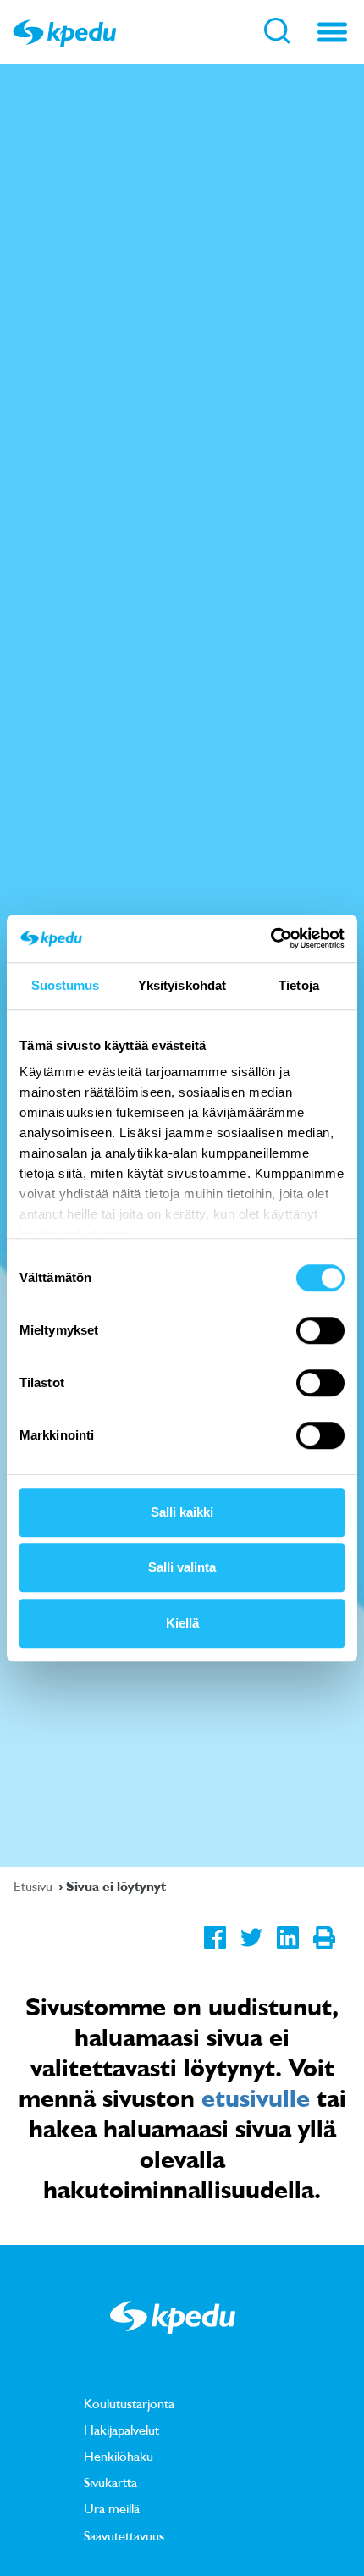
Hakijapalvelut (121, 2430)
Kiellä (182, 1623)
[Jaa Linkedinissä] (287, 1950)
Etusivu (35, 1886)
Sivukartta (110, 2482)
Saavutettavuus (124, 2535)
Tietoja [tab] (299, 985)
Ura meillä (112, 2508)
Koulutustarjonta (129, 2403)
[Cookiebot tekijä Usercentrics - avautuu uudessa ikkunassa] (270, 938)
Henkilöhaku (119, 2456)
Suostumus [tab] (66, 985)
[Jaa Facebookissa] (215, 1950)
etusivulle (256, 2098)
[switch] (320, 1330)
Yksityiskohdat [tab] (182, 985)
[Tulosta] (324, 1950)
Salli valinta (182, 1567)
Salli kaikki (182, 1512)
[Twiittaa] (251, 1950)
